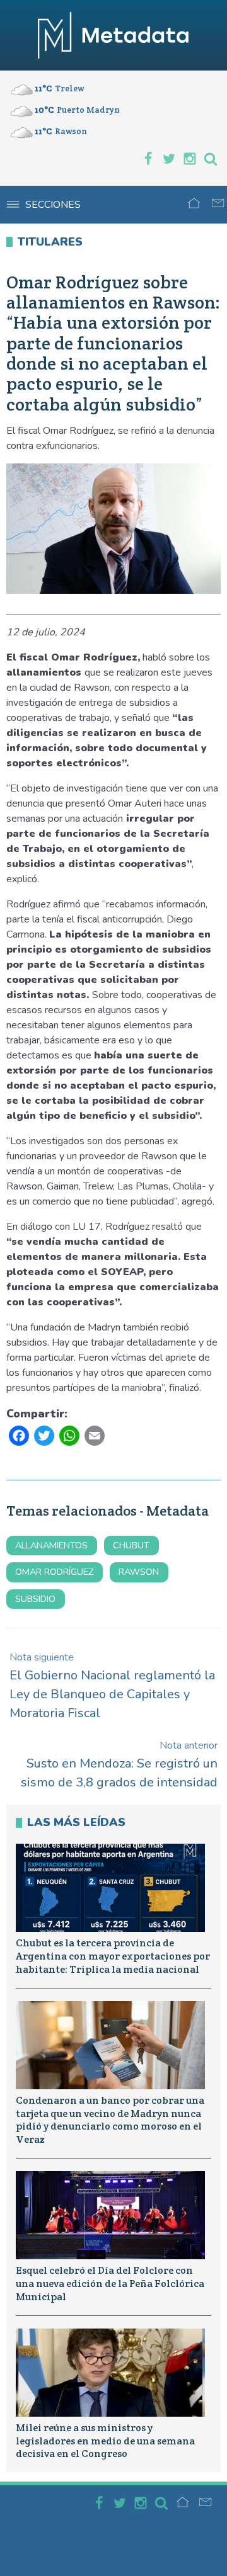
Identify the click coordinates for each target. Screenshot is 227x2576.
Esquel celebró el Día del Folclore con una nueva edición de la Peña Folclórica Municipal (110, 2284)
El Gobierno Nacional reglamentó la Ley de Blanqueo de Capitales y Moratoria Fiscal (112, 1686)
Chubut (131, 1545)
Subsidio (35, 1599)
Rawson (139, 1572)
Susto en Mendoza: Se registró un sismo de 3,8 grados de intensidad (119, 1765)
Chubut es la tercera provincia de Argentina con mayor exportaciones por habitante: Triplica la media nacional (113, 1956)
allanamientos (51, 1545)
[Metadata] (113, 35)
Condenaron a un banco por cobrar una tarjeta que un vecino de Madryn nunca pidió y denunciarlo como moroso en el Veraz (110, 2120)
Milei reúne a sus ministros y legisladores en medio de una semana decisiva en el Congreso (105, 2441)
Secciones (53, 205)
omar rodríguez (54, 1572)
